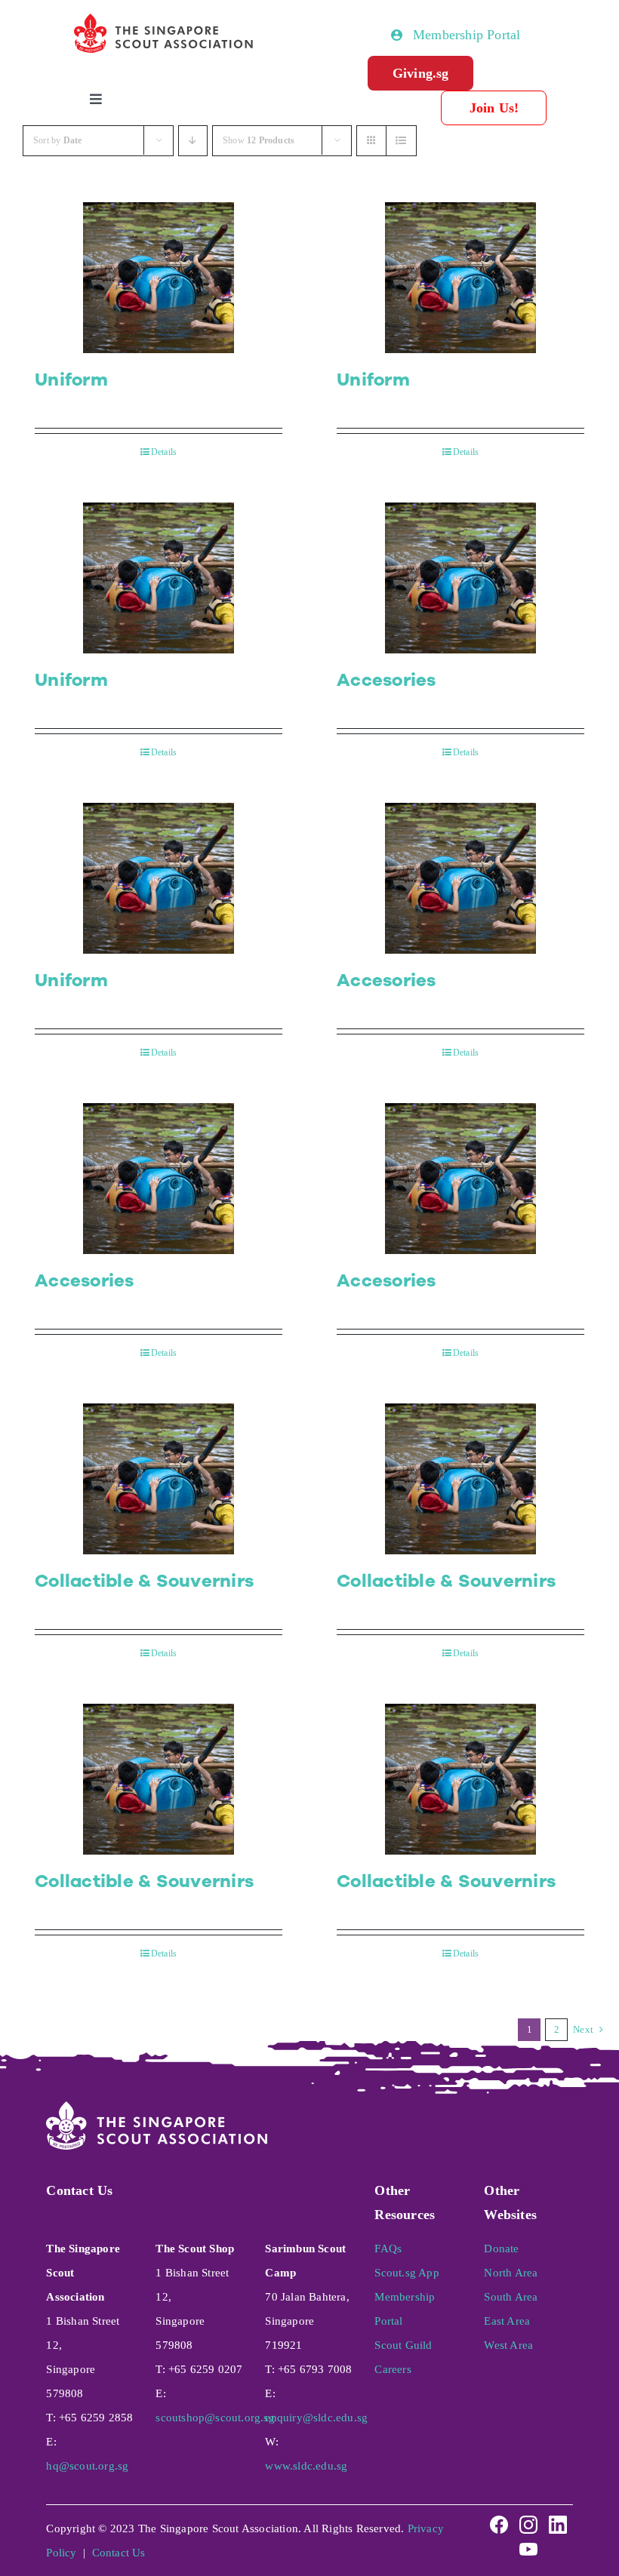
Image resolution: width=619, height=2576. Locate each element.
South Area (511, 2297)
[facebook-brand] (499, 2519)
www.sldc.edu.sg (306, 2466)
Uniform (71, 380)
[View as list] (401, 141)
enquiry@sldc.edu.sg (316, 2418)
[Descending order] (193, 141)
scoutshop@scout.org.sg (215, 2418)
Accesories (386, 680)
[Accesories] (460, 578)
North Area (511, 2273)
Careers (393, 2369)
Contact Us (119, 2553)
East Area (507, 2321)
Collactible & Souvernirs (144, 1581)
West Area (508, 2345)
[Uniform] (159, 278)
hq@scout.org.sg (87, 2466)
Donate (501, 2249)
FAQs (388, 2249)
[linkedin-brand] (558, 2519)
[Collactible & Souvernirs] (159, 1479)
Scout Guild (403, 2345)
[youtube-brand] (528, 2544)
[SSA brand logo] (165, 20)
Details (164, 452)
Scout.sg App (407, 2273)
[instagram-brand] (528, 2519)
